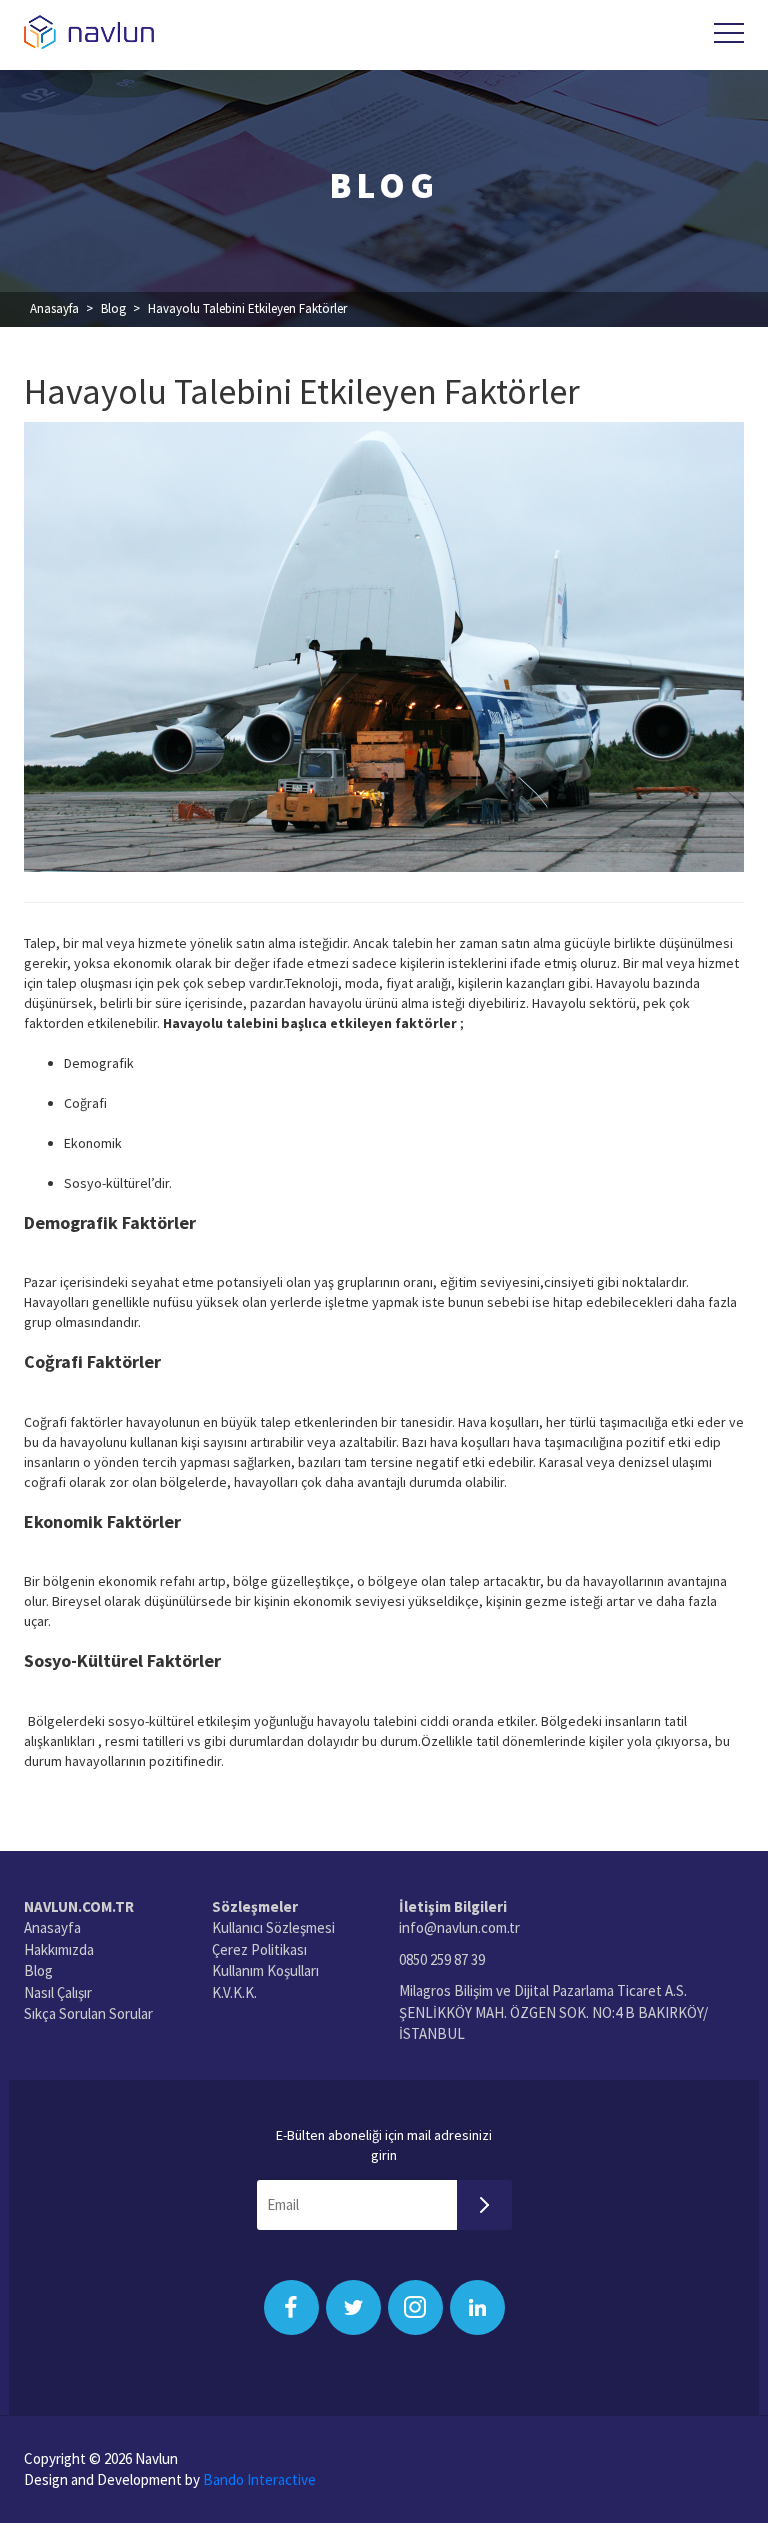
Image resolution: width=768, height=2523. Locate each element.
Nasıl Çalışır (58, 1992)
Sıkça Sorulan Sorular (88, 2013)
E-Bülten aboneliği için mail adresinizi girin (384, 2145)
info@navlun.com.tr (459, 1927)
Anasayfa (54, 308)
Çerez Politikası (259, 1949)
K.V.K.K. (234, 1992)
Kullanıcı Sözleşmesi (273, 1927)
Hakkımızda (59, 1949)
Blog (113, 308)
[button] (729, 33)
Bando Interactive (259, 2479)
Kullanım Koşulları (265, 1970)
